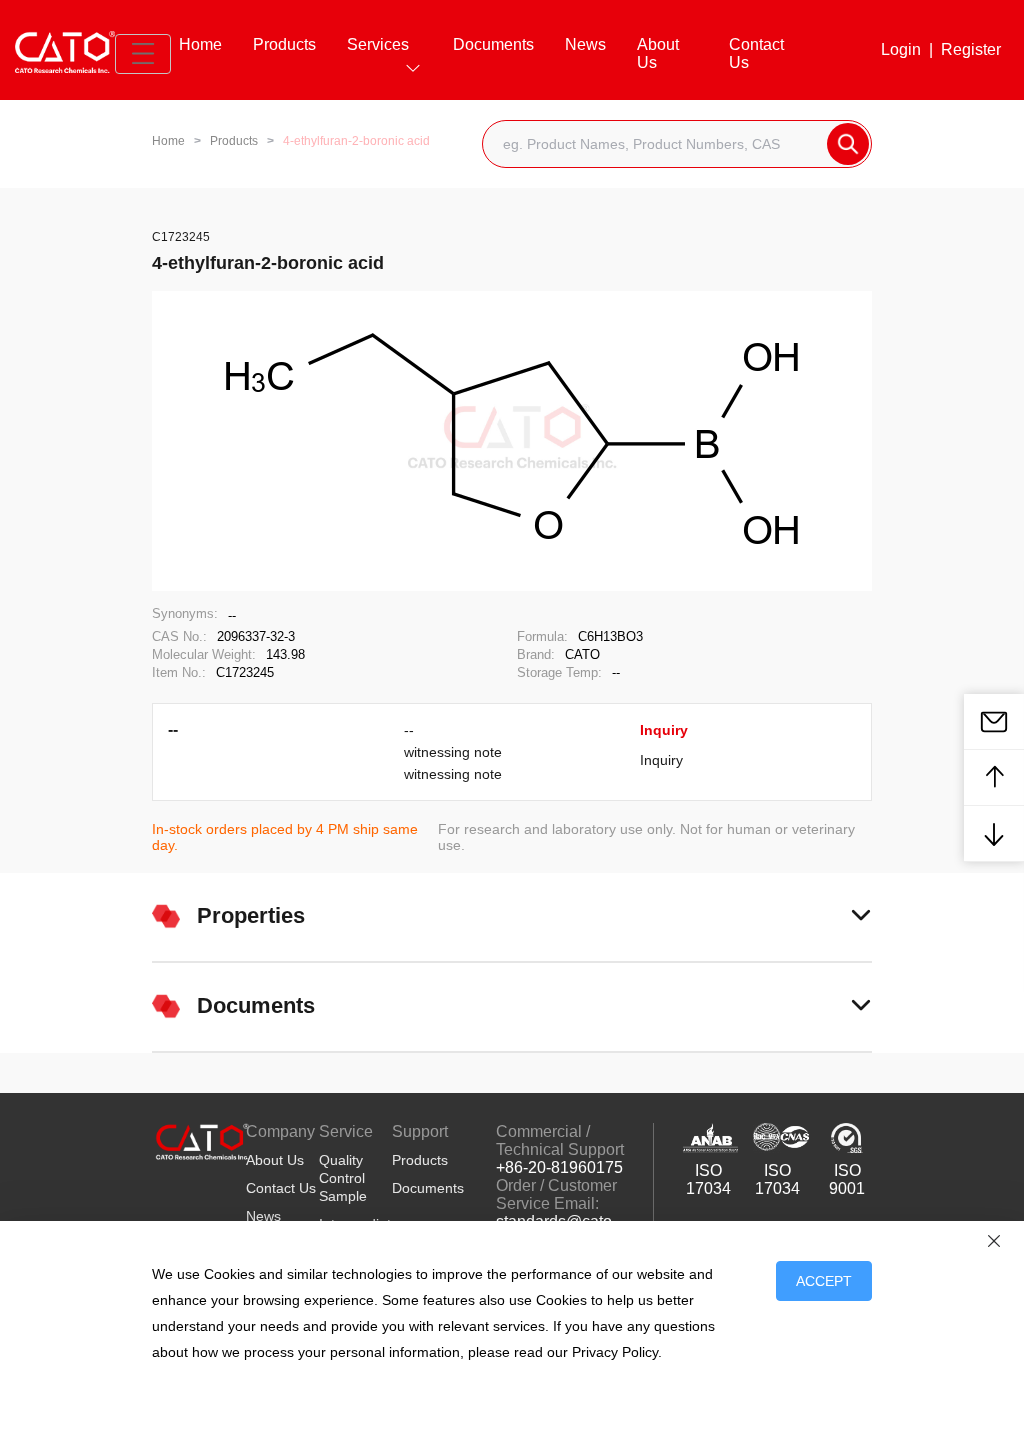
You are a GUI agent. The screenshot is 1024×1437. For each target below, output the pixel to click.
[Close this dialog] (994, 1241)
